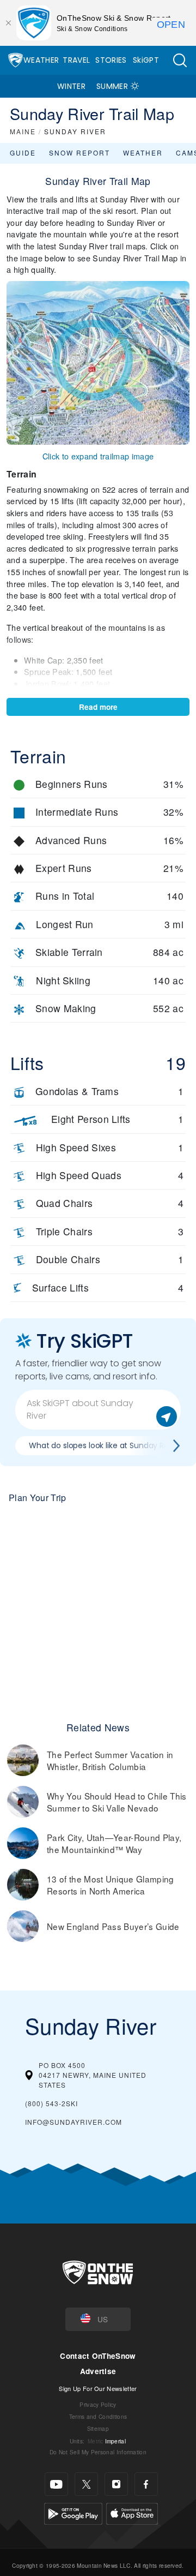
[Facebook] (146, 2484)
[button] (180, 60)
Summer (112, 86)
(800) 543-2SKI (51, 2103)
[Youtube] (56, 2484)
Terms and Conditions (98, 2416)
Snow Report (79, 153)
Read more (98, 707)
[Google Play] (73, 2512)
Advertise (98, 2371)
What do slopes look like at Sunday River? (105, 1445)
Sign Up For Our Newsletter (98, 2388)
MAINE (23, 131)
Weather (41, 60)
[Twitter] (86, 2484)
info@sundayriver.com (73, 2122)
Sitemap (98, 2428)
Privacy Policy (98, 2404)
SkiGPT (146, 60)
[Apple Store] (132, 2512)
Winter (71, 86)
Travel (76, 60)
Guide (23, 153)
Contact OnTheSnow (98, 2356)
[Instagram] (116, 2484)
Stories (111, 60)
